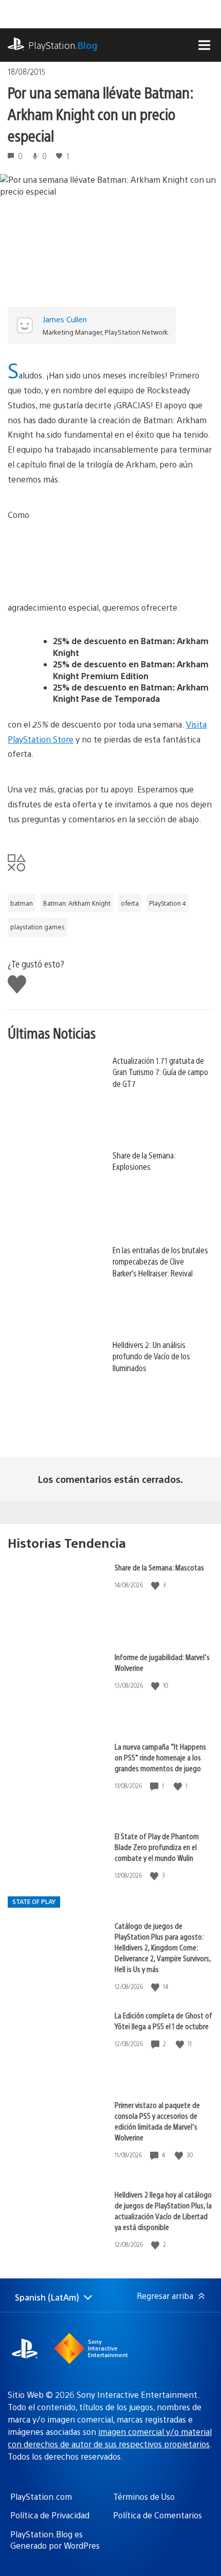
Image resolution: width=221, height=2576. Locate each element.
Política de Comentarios (158, 2515)
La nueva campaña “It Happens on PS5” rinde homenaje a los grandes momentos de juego (160, 1757)
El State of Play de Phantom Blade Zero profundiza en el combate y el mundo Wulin (157, 1847)
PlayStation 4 (168, 903)
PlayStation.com (41, 2496)
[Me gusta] (156, 1585)
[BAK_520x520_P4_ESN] (136, 554)
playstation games (38, 927)
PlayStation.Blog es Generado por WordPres (55, 2540)
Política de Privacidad (50, 2515)
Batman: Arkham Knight (77, 903)
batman (22, 903)
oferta (130, 903)
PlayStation (63, 45)
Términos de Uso (144, 2496)
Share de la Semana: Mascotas (159, 1567)
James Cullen (65, 319)
